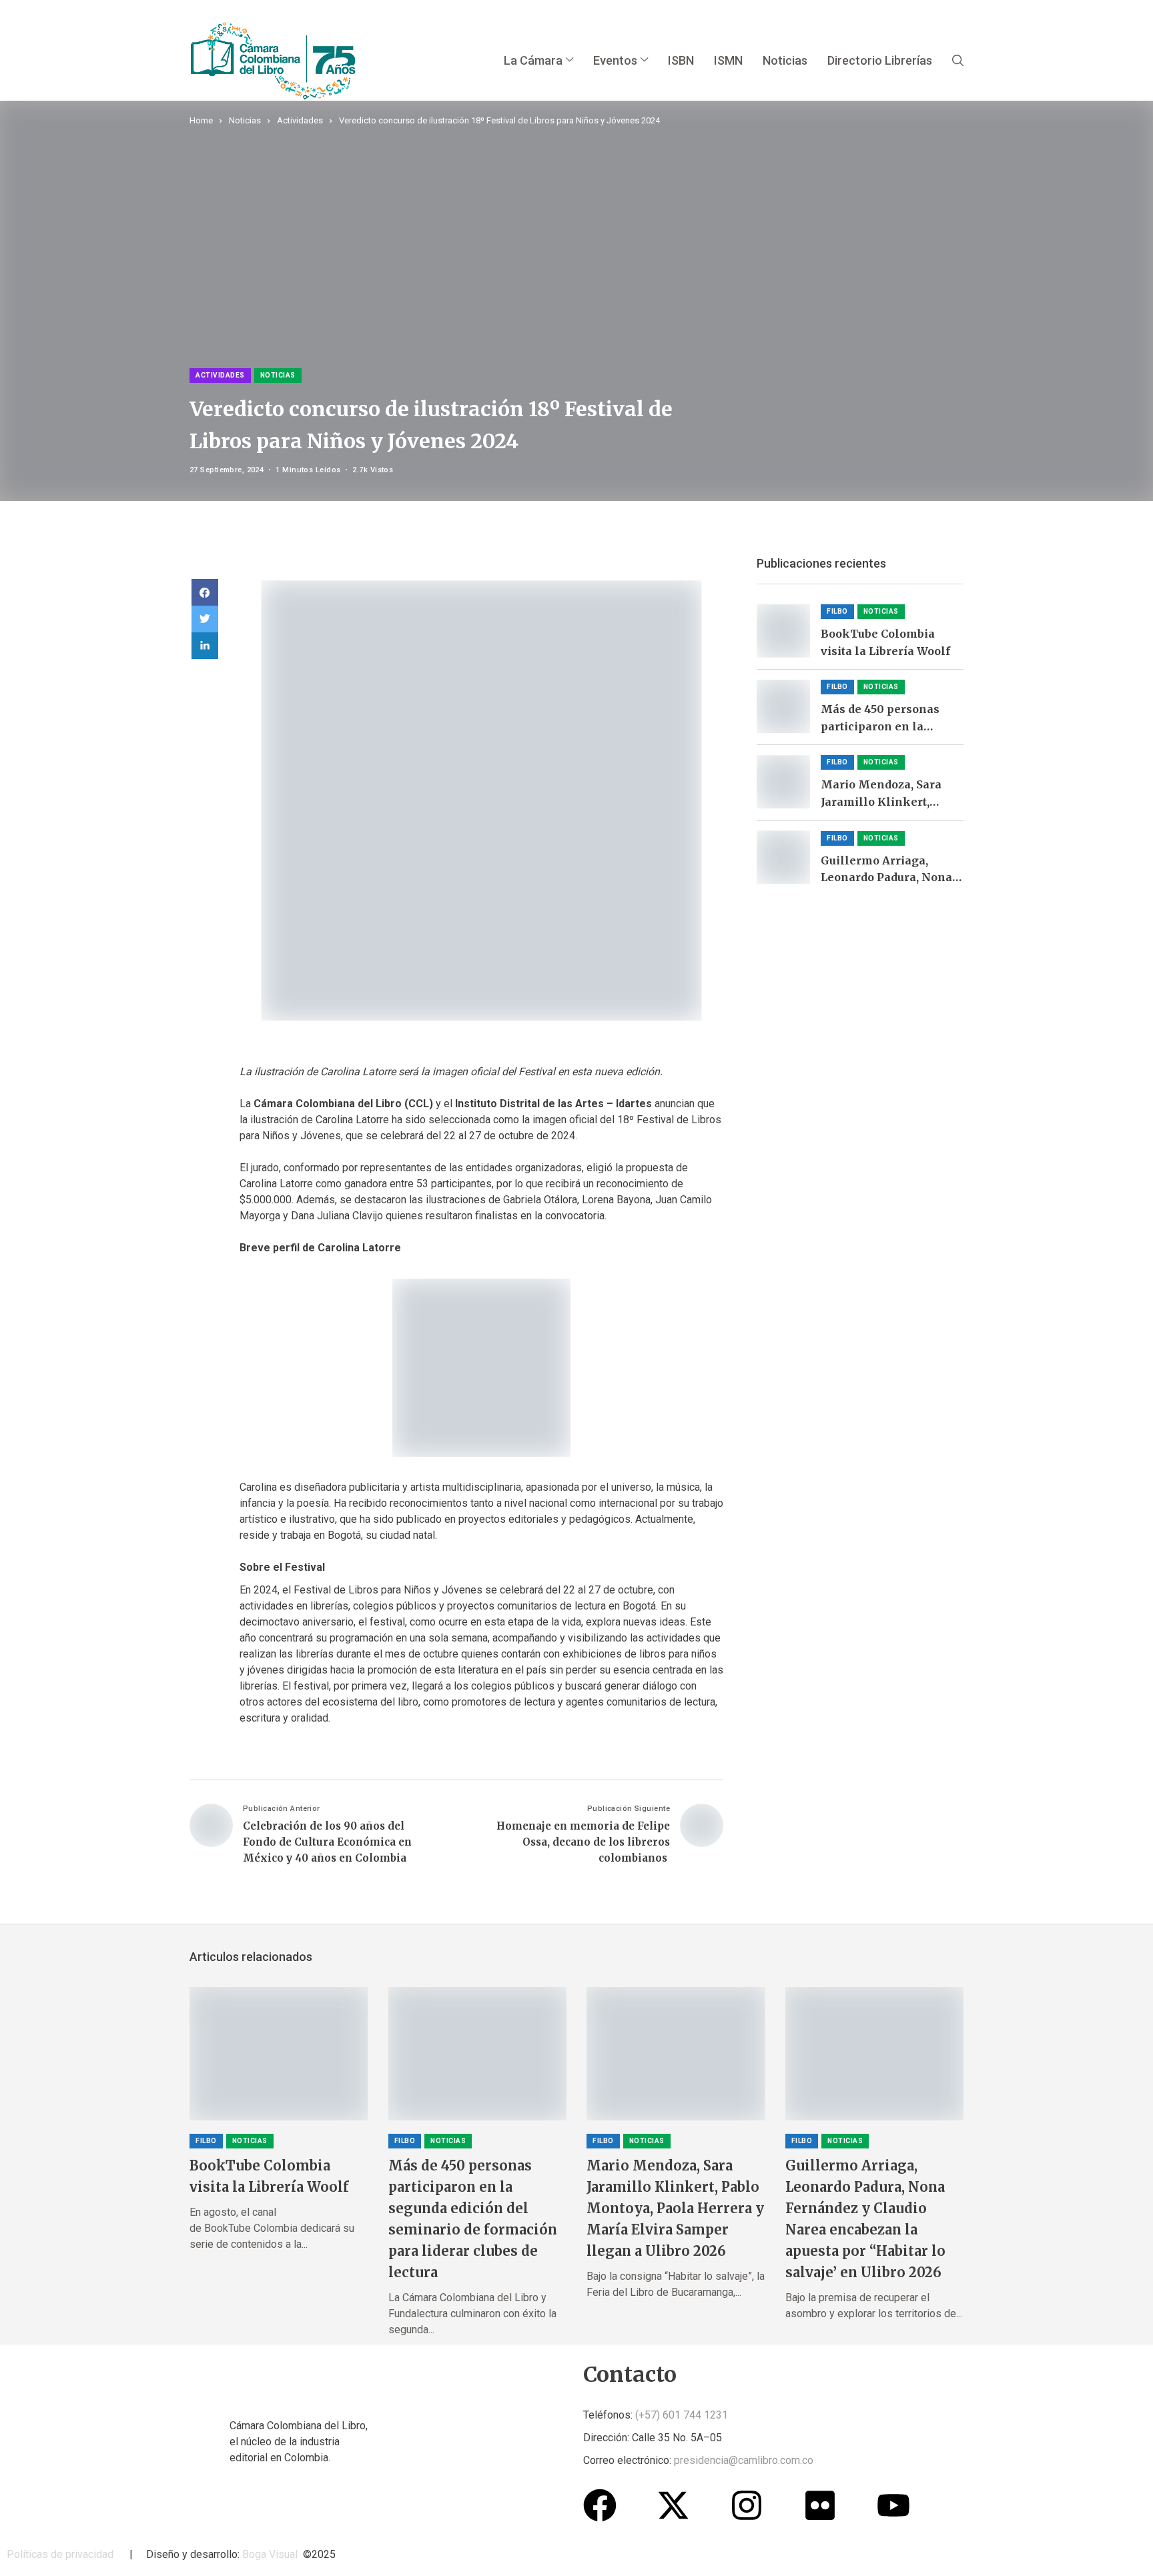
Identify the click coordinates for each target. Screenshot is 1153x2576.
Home (201, 120)
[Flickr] (820, 2505)
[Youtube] (893, 2505)
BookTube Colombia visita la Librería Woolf (887, 642)
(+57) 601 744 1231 (682, 2415)
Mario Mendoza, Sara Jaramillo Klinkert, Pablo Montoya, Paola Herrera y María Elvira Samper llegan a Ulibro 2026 (887, 794)
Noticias (245, 120)
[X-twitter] (673, 2505)
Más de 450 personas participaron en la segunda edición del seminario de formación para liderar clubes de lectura (889, 719)
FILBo (837, 611)
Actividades (300, 120)
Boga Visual (270, 2554)
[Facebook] (600, 2505)
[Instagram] (747, 2505)
